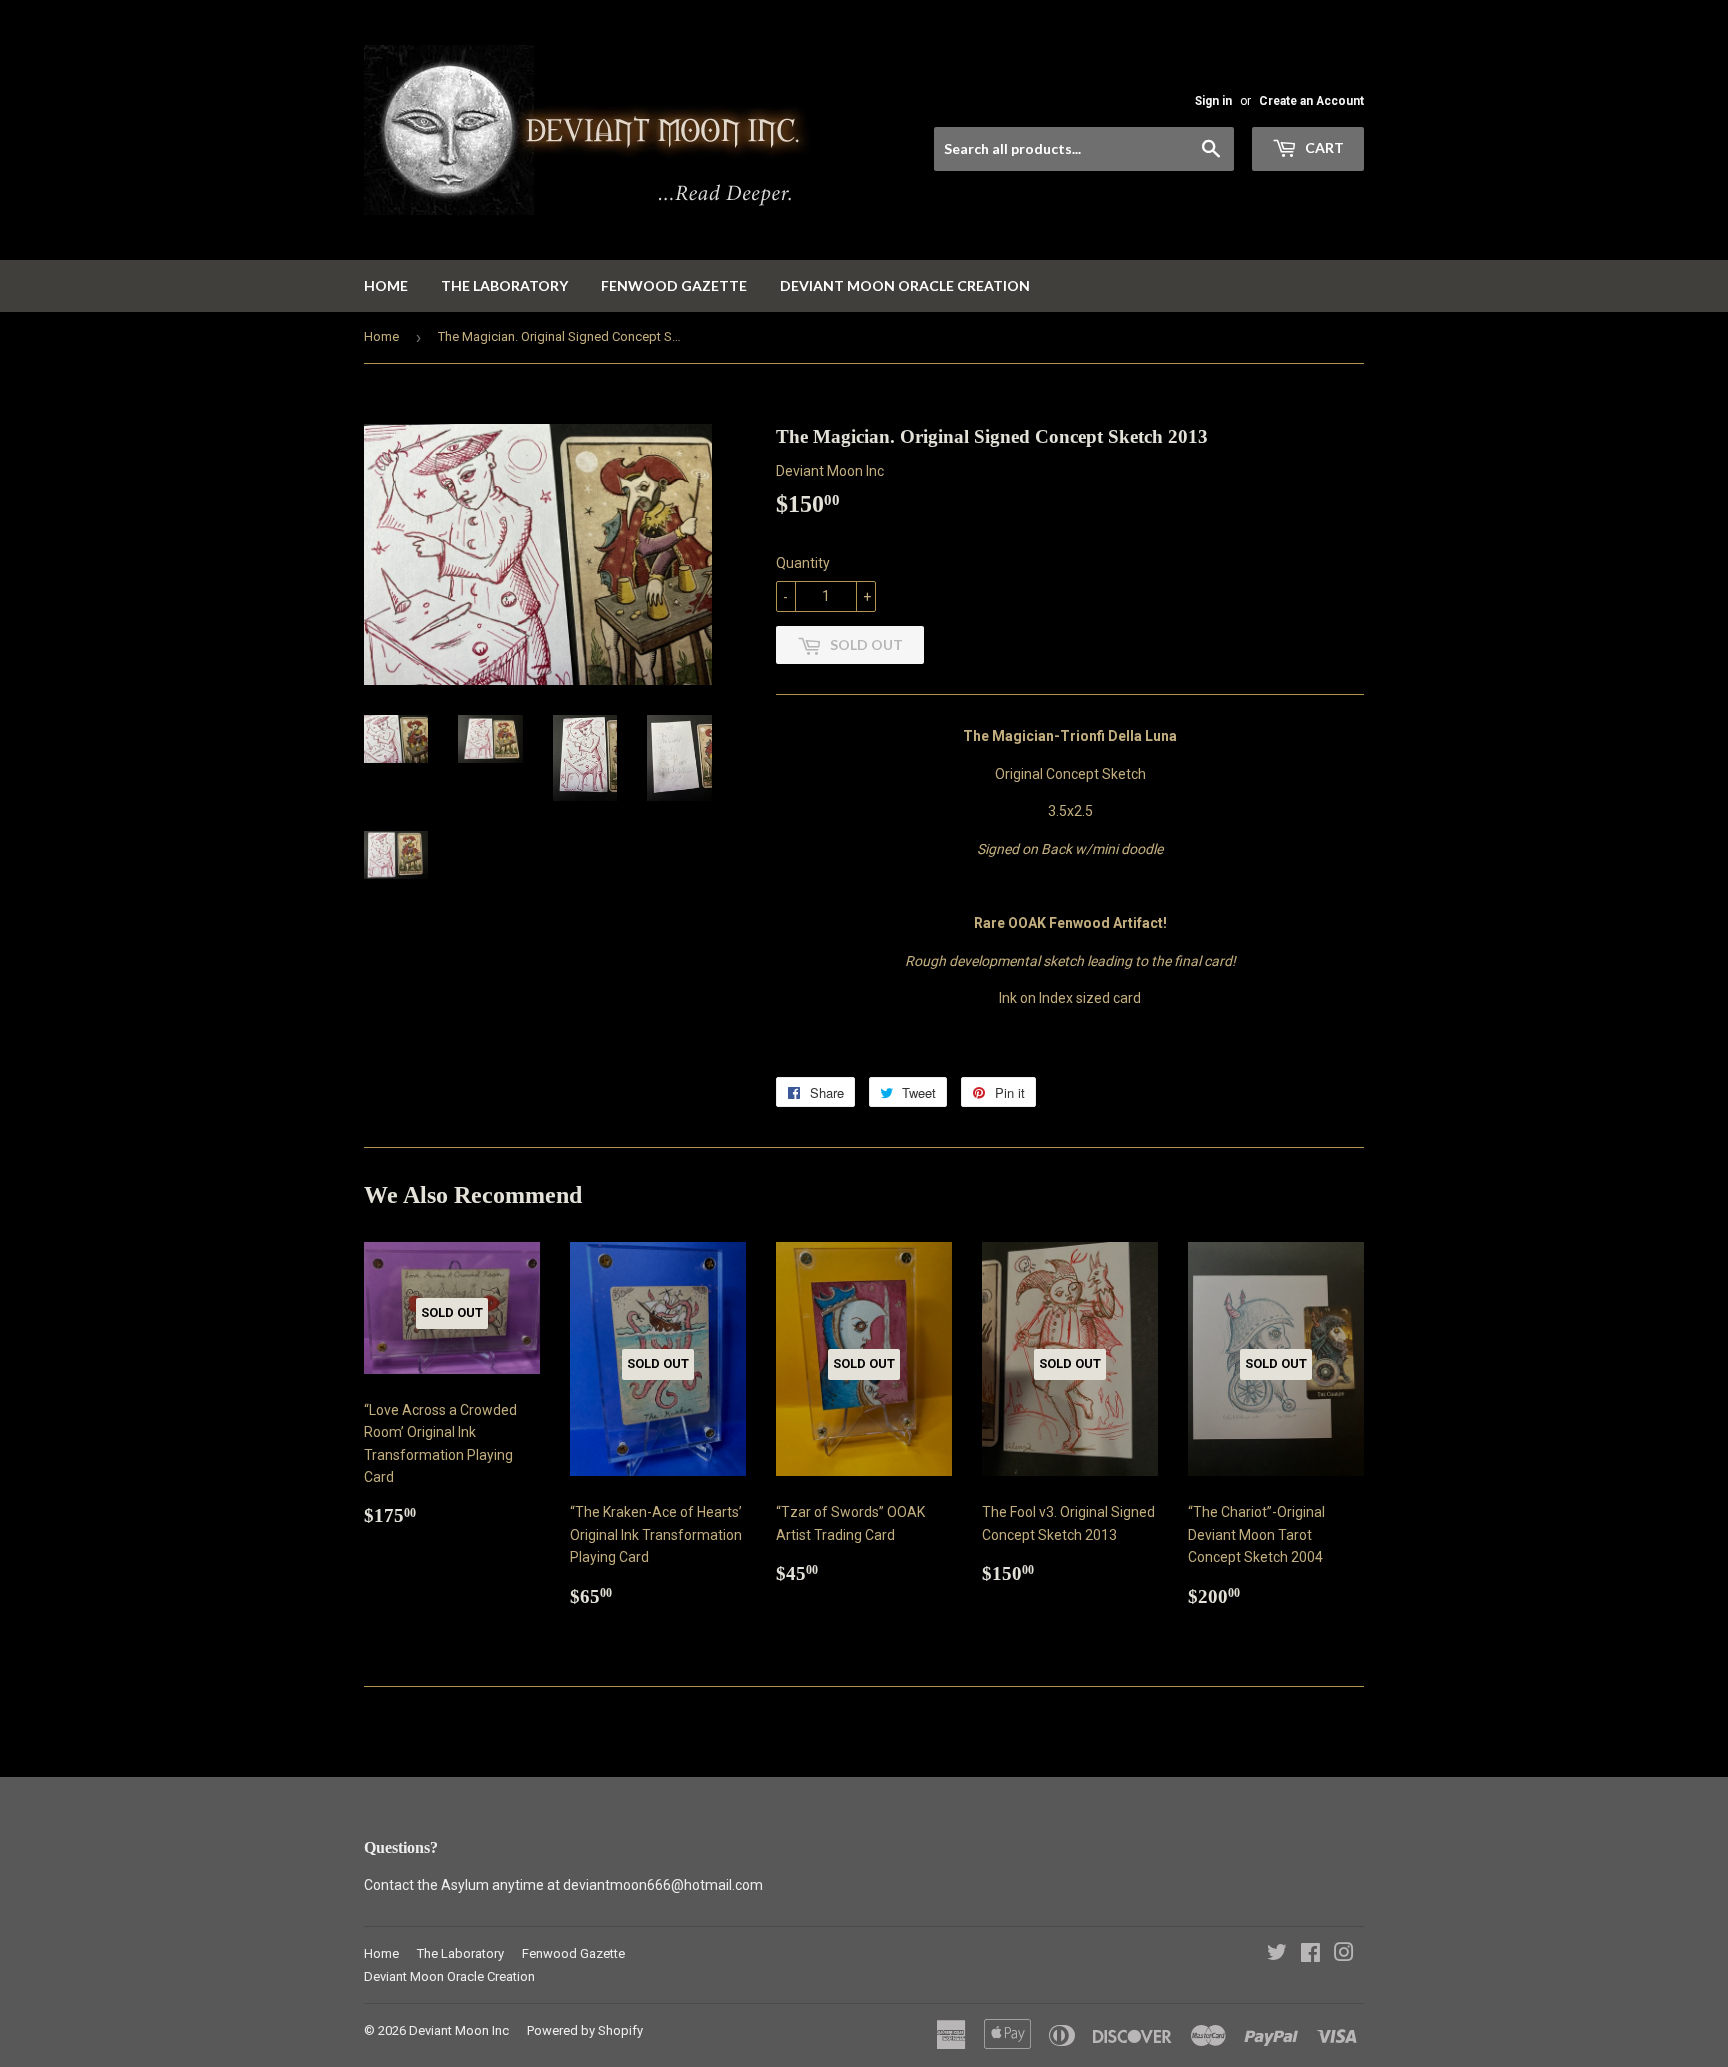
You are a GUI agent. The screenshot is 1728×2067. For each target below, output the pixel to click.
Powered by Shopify (585, 2030)
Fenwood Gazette (674, 285)
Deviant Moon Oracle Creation (905, 285)
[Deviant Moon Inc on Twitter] (1277, 1955)
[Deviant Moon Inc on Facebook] (1310, 1955)
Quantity (803, 563)
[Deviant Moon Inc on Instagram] (1344, 1955)
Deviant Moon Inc (459, 2030)
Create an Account (1311, 101)
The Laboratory (504, 285)
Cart (1323, 147)
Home (386, 285)
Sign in (1213, 101)
